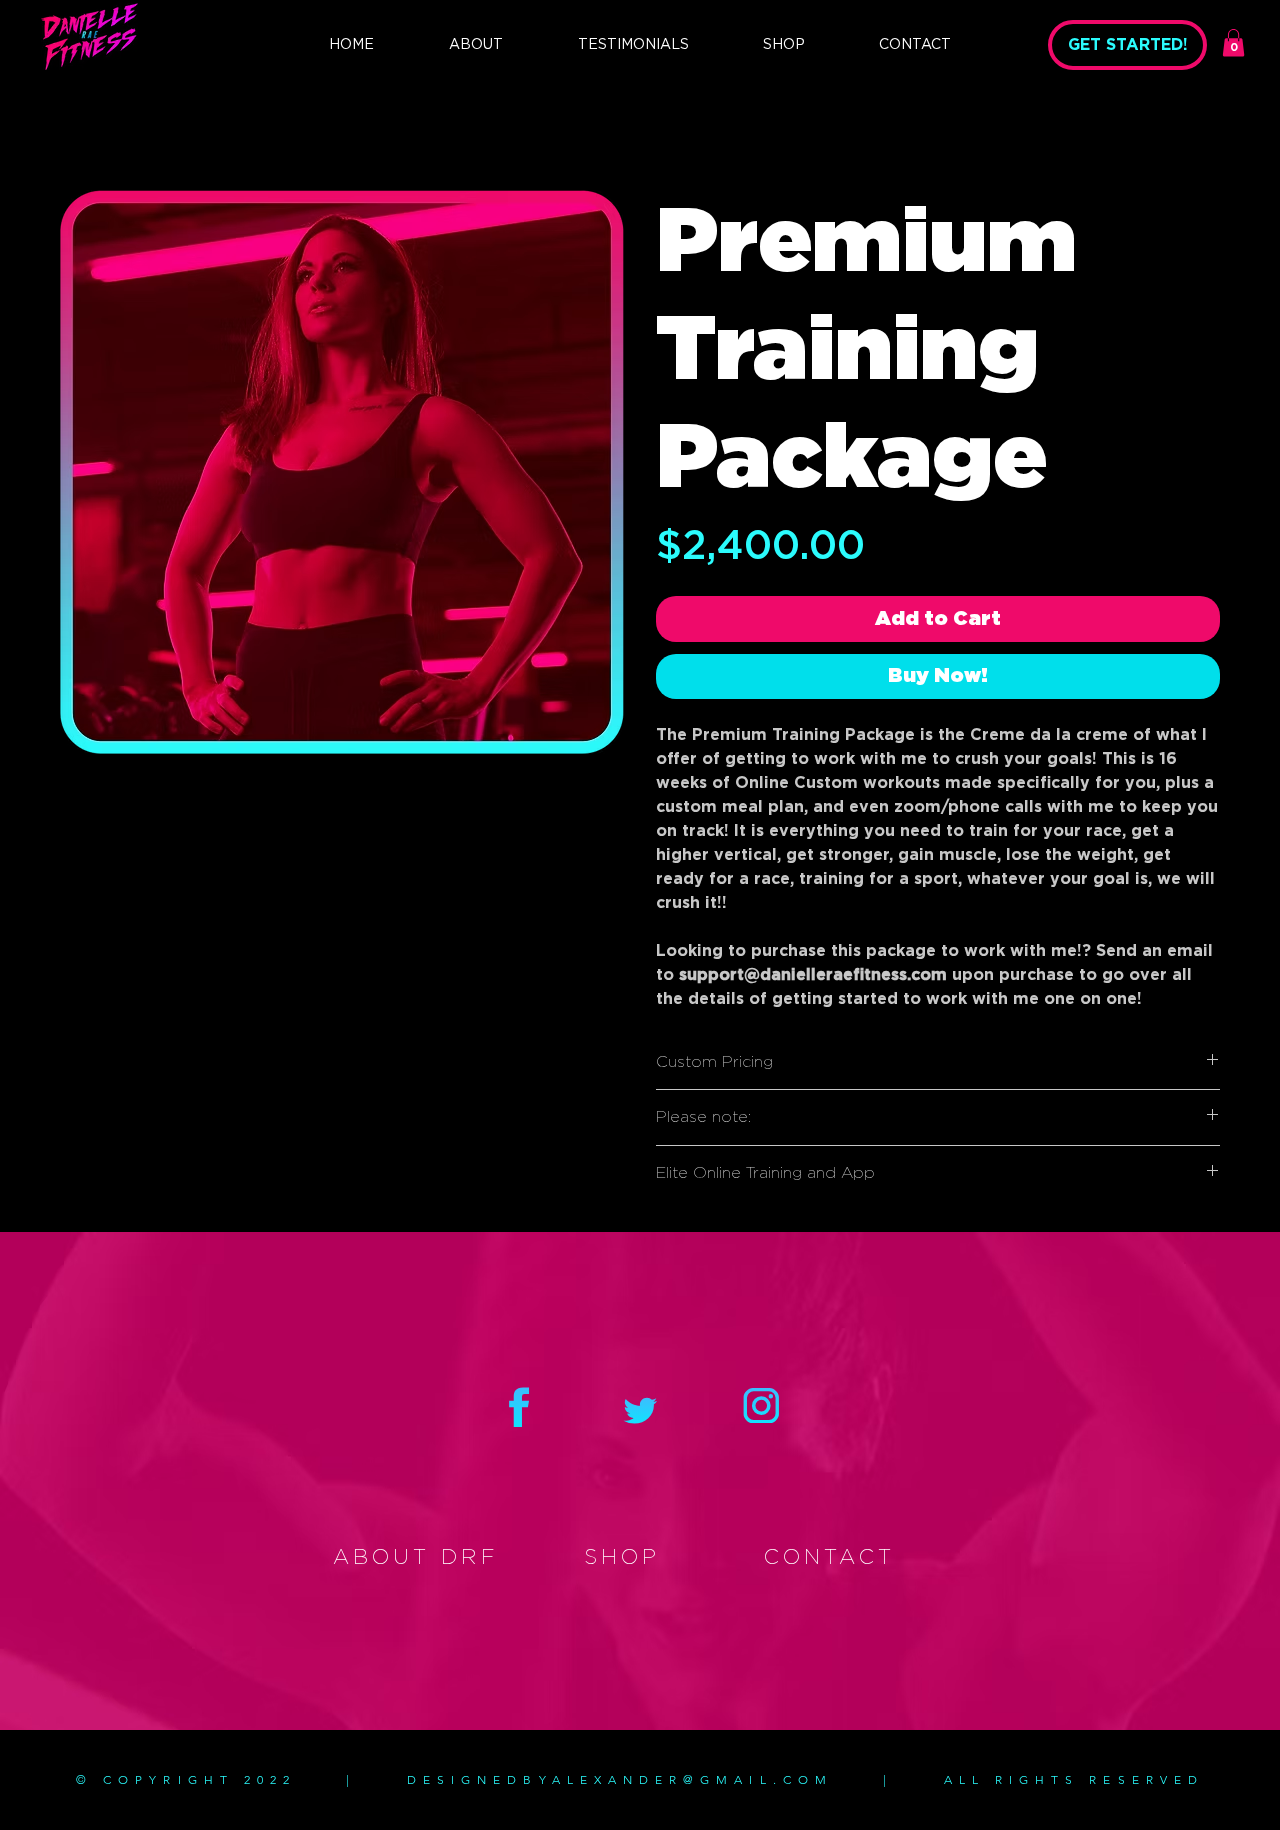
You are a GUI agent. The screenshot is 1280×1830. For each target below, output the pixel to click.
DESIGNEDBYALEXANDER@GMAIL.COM (620, 1779)
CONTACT (829, 1557)
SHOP (622, 1557)
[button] (1233, 42)
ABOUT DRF (415, 1557)
